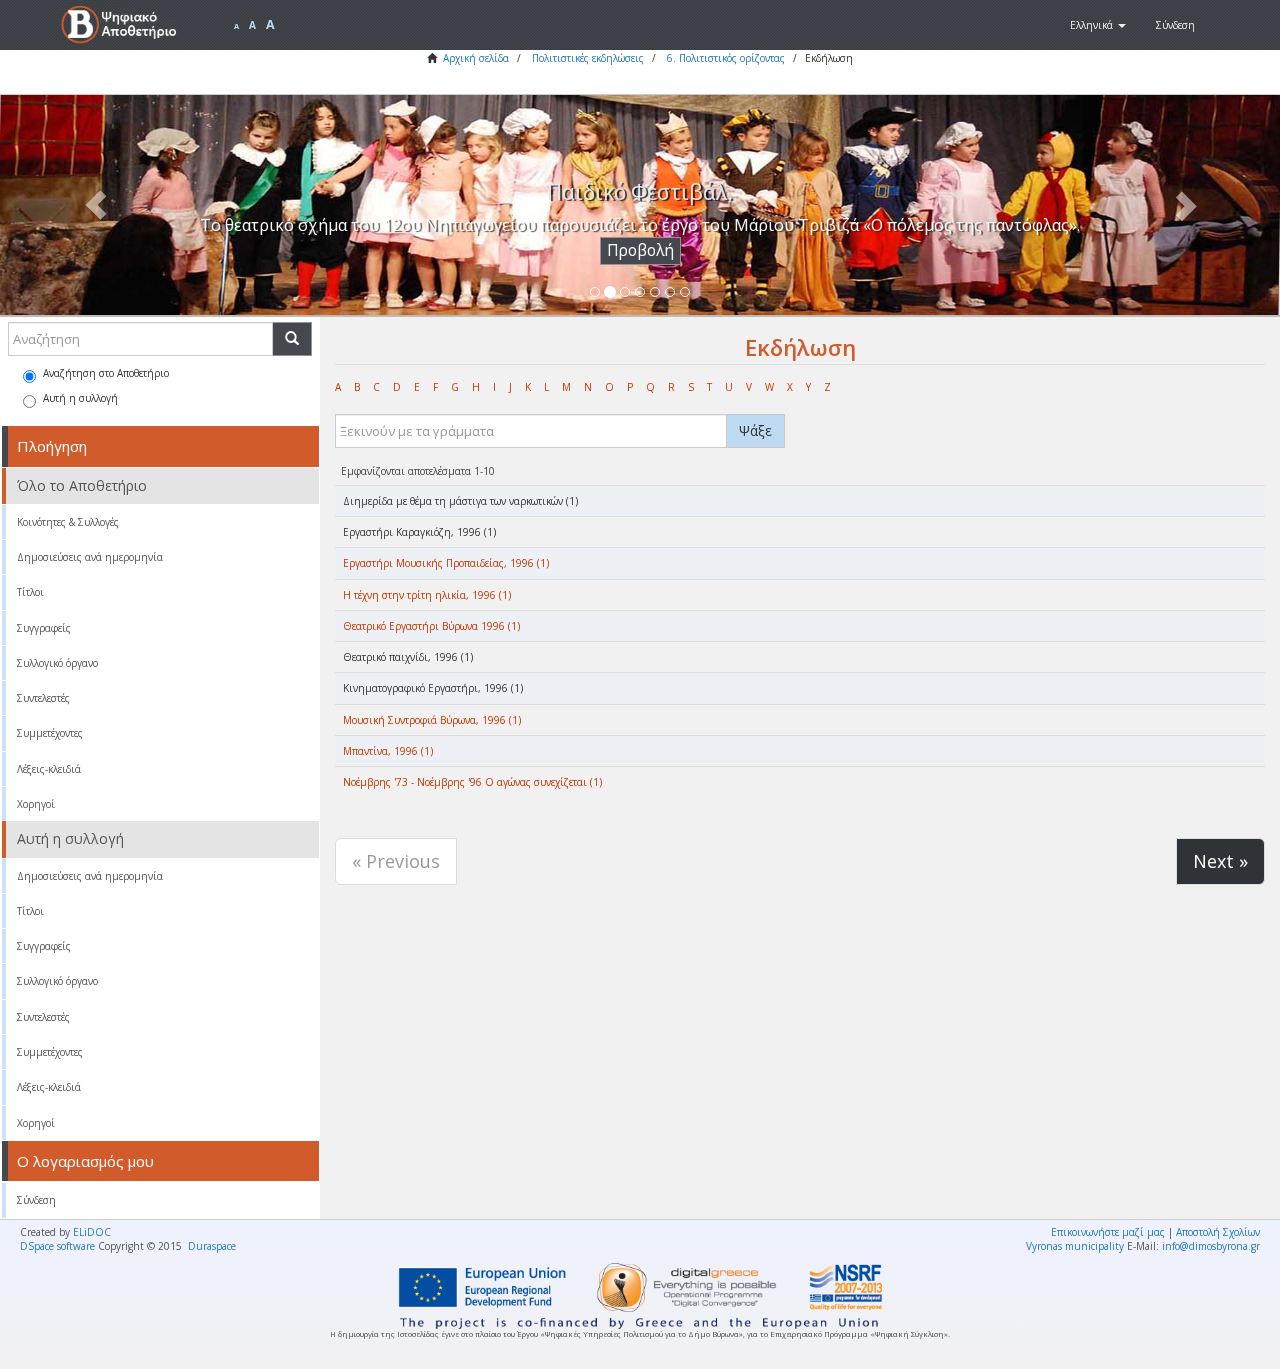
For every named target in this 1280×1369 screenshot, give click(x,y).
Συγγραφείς (44, 628)
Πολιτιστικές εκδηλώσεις (588, 58)
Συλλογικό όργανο (57, 663)
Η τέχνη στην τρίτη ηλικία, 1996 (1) (427, 595)
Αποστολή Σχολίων (1218, 1232)
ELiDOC (92, 1232)
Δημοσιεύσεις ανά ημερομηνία (90, 557)
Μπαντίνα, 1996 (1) (388, 751)
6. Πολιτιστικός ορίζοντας (726, 58)
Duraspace (212, 1246)
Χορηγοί (36, 804)
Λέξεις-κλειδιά (49, 769)
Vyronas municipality (1075, 1246)
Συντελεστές (43, 698)
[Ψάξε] (292, 339)
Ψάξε (755, 430)
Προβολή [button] (640, 250)
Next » (1220, 861)
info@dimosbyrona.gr (1211, 1246)
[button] (1098, 25)
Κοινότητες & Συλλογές (68, 522)
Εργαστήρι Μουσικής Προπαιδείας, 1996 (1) (446, 563)
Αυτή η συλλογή (80, 398)
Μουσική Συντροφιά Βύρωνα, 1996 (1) (432, 720)
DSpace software (57, 1246)
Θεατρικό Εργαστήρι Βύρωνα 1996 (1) (431, 626)
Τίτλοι (30, 592)
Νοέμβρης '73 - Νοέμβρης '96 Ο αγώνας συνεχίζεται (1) (472, 782)
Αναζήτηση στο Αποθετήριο (106, 373)
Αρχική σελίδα (476, 58)
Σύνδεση (36, 1200)
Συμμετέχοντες (50, 733)
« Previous (396, 861)
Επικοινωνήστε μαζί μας (1108, 1232)
